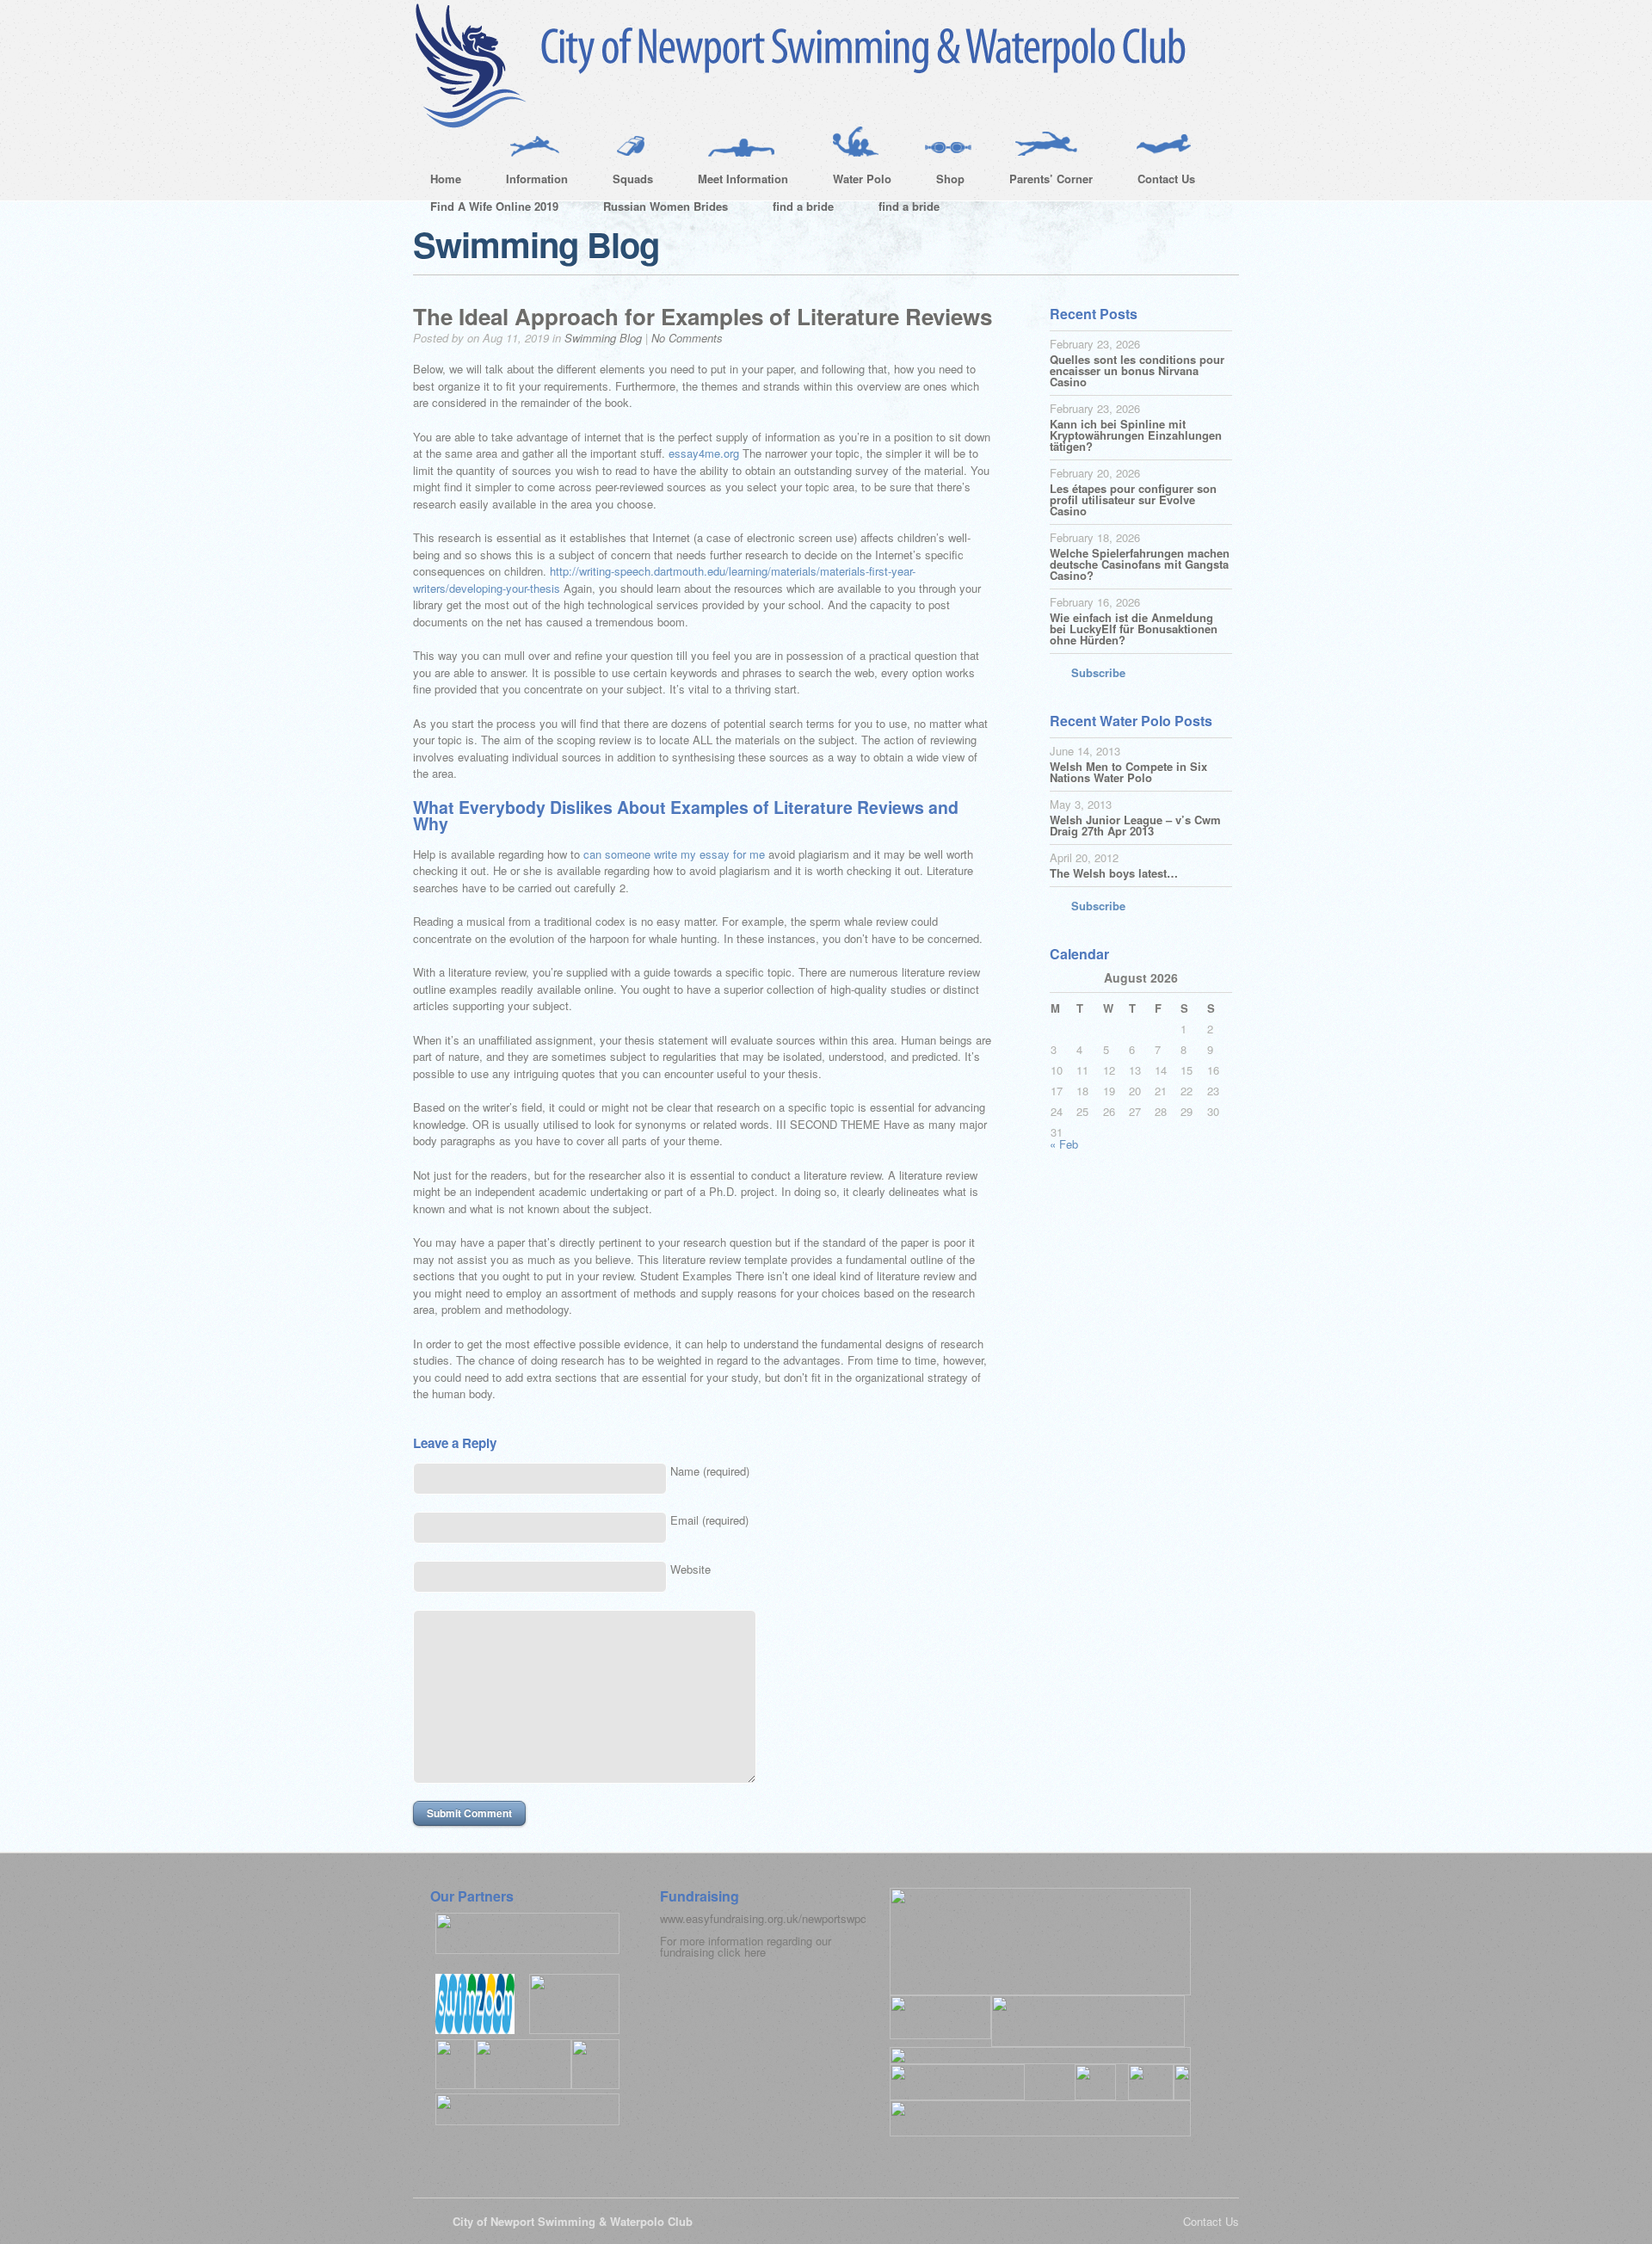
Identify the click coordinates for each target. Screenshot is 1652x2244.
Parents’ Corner (1042, 182)
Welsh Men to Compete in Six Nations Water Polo (1128, 772)
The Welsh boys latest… (1114, 873)
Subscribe (1098, 672)
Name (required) (710, 1471)
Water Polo (854, 182)
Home (446, 179)
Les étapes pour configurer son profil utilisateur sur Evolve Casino (1133, 499)
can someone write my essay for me (674, 854)
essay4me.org (704, 453)
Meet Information (734, 182)
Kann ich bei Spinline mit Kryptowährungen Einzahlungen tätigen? (1136, 435)
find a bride (803, 206)
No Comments (687, 338)
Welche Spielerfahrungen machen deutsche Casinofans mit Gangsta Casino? (1140, 564)
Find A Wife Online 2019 (494, 206)
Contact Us (1158, 182)
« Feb (1064, 1144)
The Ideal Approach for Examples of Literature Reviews (703, 316)
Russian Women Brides (666, 206)
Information (528, 182)
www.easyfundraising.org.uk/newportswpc (763, 1918)
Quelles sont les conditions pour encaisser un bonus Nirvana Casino (1137, 370)
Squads (624, 182)
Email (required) (709, 1520)
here (755, 1952)
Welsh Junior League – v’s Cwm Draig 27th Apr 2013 (1135, 825)
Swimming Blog (603, 338)
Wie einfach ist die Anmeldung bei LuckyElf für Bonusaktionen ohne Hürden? (1134, 629)
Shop (942, 182)
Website (690, 1569)
